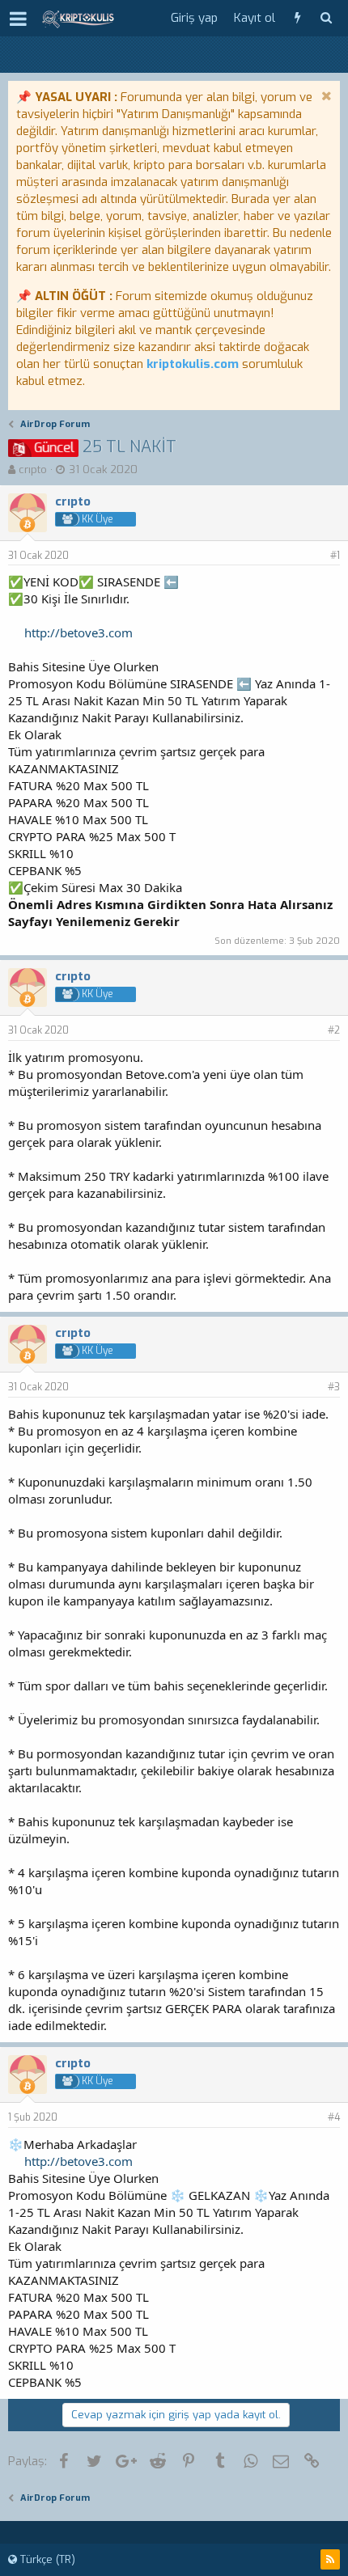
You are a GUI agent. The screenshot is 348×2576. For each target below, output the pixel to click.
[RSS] (330, 2559)
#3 (334, 1387)
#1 (335, 556)
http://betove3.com (79, 632)
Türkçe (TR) (46, 2559)
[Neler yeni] (297, 18)
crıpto (33, 470)
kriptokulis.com (193, 364)
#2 (334, 1030)
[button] (18, 19)
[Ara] (326, 18)
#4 (334, 2117)
